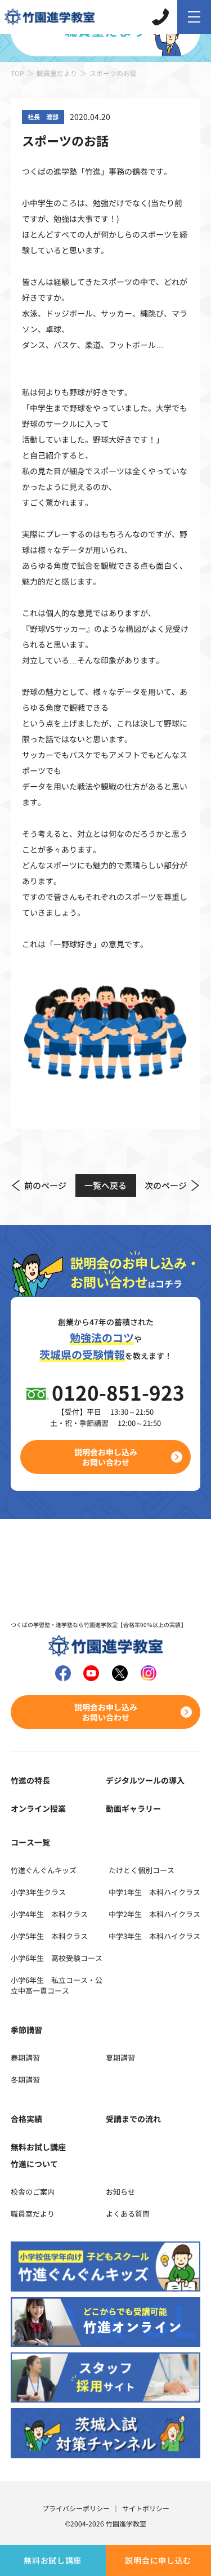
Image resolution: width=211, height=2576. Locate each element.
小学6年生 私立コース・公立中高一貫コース (57, 1985)
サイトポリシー (146, 2508)
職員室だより (57, 73)
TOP (17, 73)
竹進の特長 (30, 1780)
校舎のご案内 (33, 2192)
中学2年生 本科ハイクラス (154, 1914)
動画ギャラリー (133, 1808)
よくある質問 (128, 2214)
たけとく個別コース (142, 1870)
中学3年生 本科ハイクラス (154, 1936)
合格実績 (26, 2119)
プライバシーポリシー (76, 2508)
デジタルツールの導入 (145, 1780)
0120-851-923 (118, 1392)
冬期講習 (25, 2080)
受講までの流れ (133, 2119)
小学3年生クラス (38, 1892)
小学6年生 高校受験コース (57, 1958)
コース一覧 (30, 1842)
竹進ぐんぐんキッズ (44, 1870)
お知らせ (120, 2192)
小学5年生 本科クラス (49, 1936)
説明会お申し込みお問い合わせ (106, 1457)
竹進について (34, 2164)
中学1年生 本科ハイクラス (154, 1892)
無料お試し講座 (53, 2560)
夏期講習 (120, 2058)
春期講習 (25, 2058)
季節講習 (26, 2030)
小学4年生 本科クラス (49, 1914)
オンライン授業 (38, 1808)
